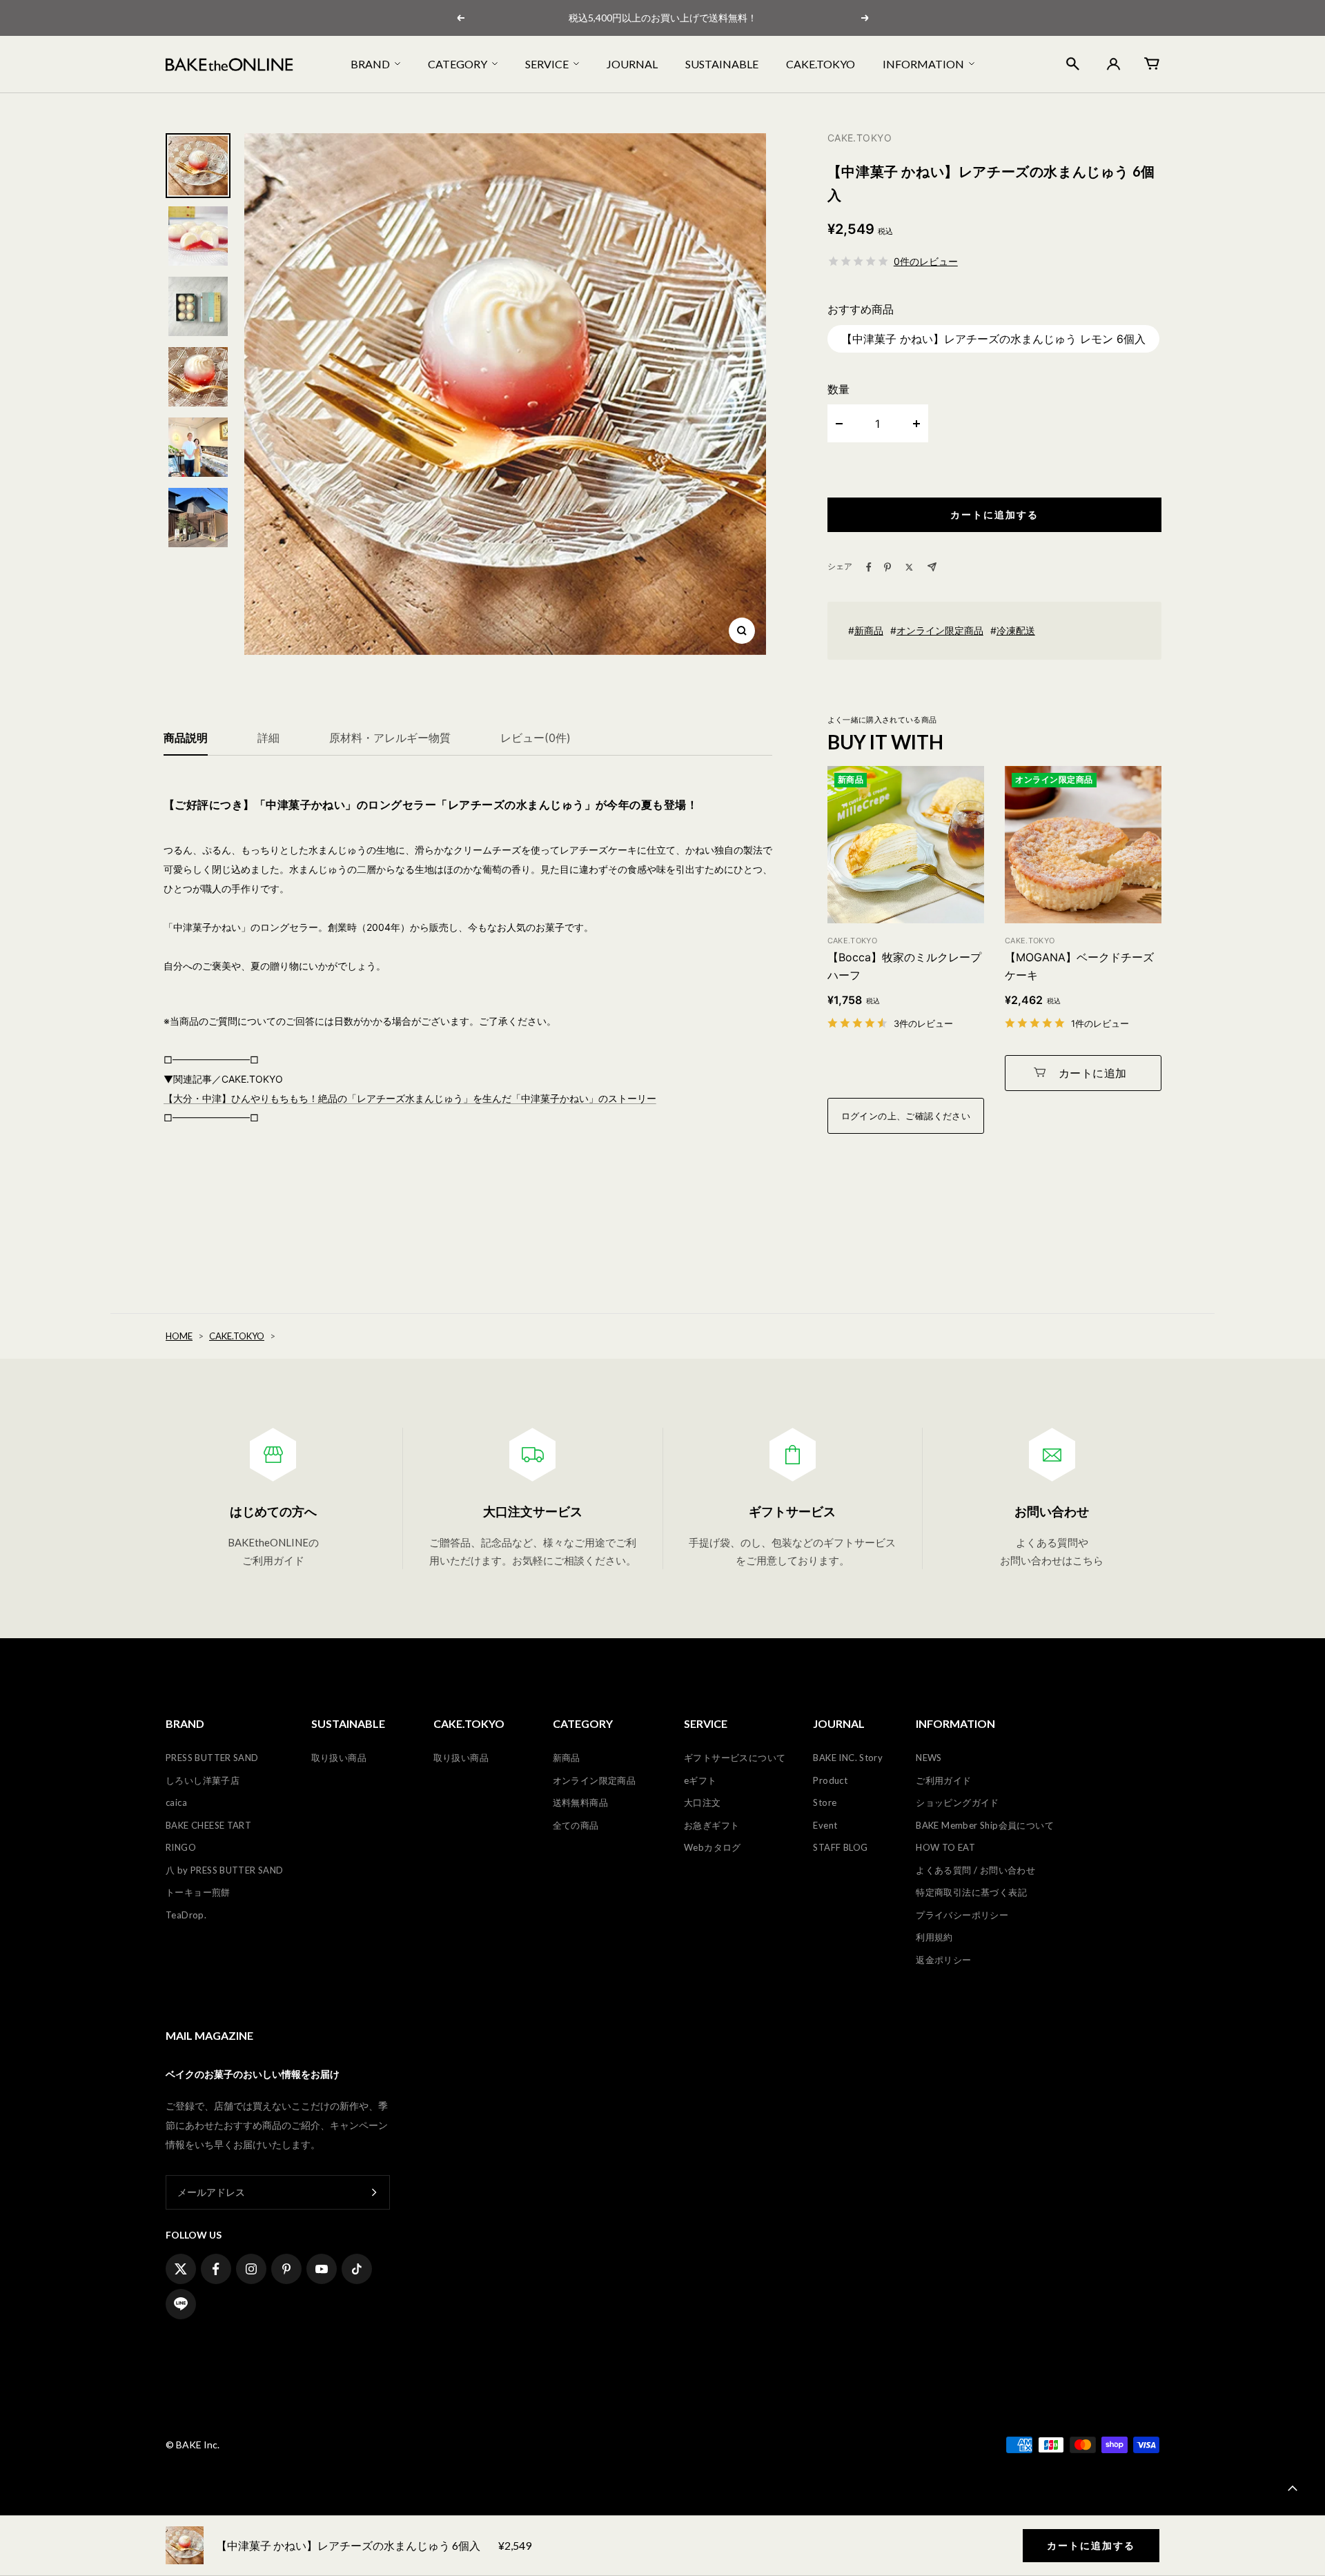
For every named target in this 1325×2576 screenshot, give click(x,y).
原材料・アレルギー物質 (390, 738)
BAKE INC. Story (848, 1758)
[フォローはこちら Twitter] (181, 2269)
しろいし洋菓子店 (203, 1780)
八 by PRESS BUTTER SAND (225, 1870)
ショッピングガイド (958, 1802)
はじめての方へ (273, 1511)
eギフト (700, 1780)
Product (830, 1780)
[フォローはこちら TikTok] (357, 2269)
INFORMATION (923, 64)
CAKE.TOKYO (821, 64)
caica (176, 1802)
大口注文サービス (533, 1511)
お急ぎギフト (711, 1825)
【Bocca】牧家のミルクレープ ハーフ (904, 966)
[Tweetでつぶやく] (909, 567)
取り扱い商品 (339, 1758)
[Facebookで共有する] (869, 567)
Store (825, 1802)
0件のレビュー (926, 261)
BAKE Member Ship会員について (985, 1825)
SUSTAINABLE (722, 64)
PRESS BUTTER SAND (212, 1758)
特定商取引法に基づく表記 (971, 1892)
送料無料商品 (580, 1802)
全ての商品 (576, 1825)
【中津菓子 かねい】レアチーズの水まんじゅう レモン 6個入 (993, 339)
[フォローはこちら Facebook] (216, 2269)
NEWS (929, 1758)
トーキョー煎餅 (198, 1892)
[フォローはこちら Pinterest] (286, 2269)
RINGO (181, 1847)
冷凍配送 (1016, 630)
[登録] (374, 2193)
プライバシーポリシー (962, 1915)
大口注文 (703, 1802)
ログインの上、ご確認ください (906, 1116)
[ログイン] (1112, 64)
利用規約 (934, 1937)
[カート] (1152, 63)
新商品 (869, 630)
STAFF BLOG (840, 1847)
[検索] (1073, 64)
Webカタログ (713, 1847)
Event (825, 1825)
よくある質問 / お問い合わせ (975, 1870)
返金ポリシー (943, 1960)
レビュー (536, 738)
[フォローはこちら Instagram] (251, 2269)
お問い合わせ (1052, 1511)
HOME (179, 1336)
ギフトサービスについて (735, 1758)
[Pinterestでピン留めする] (887, 567)
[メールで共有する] (932, 567)
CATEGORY (458, 64)
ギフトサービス (792, 1511)
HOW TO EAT (945, 1847)
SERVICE (547, 64)
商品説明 (186, 738)
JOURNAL (632, 64)
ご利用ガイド (943, 1780)
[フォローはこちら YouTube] (322, 2269)
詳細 (268, 738)
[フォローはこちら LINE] (181, 2304)
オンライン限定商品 (940, 630)
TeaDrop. (186, 1915)
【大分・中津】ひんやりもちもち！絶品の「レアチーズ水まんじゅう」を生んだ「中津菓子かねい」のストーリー (410, 1098)
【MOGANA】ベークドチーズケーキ (1079, 966)
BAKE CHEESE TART (208, 1825)
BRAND (370, 64)
